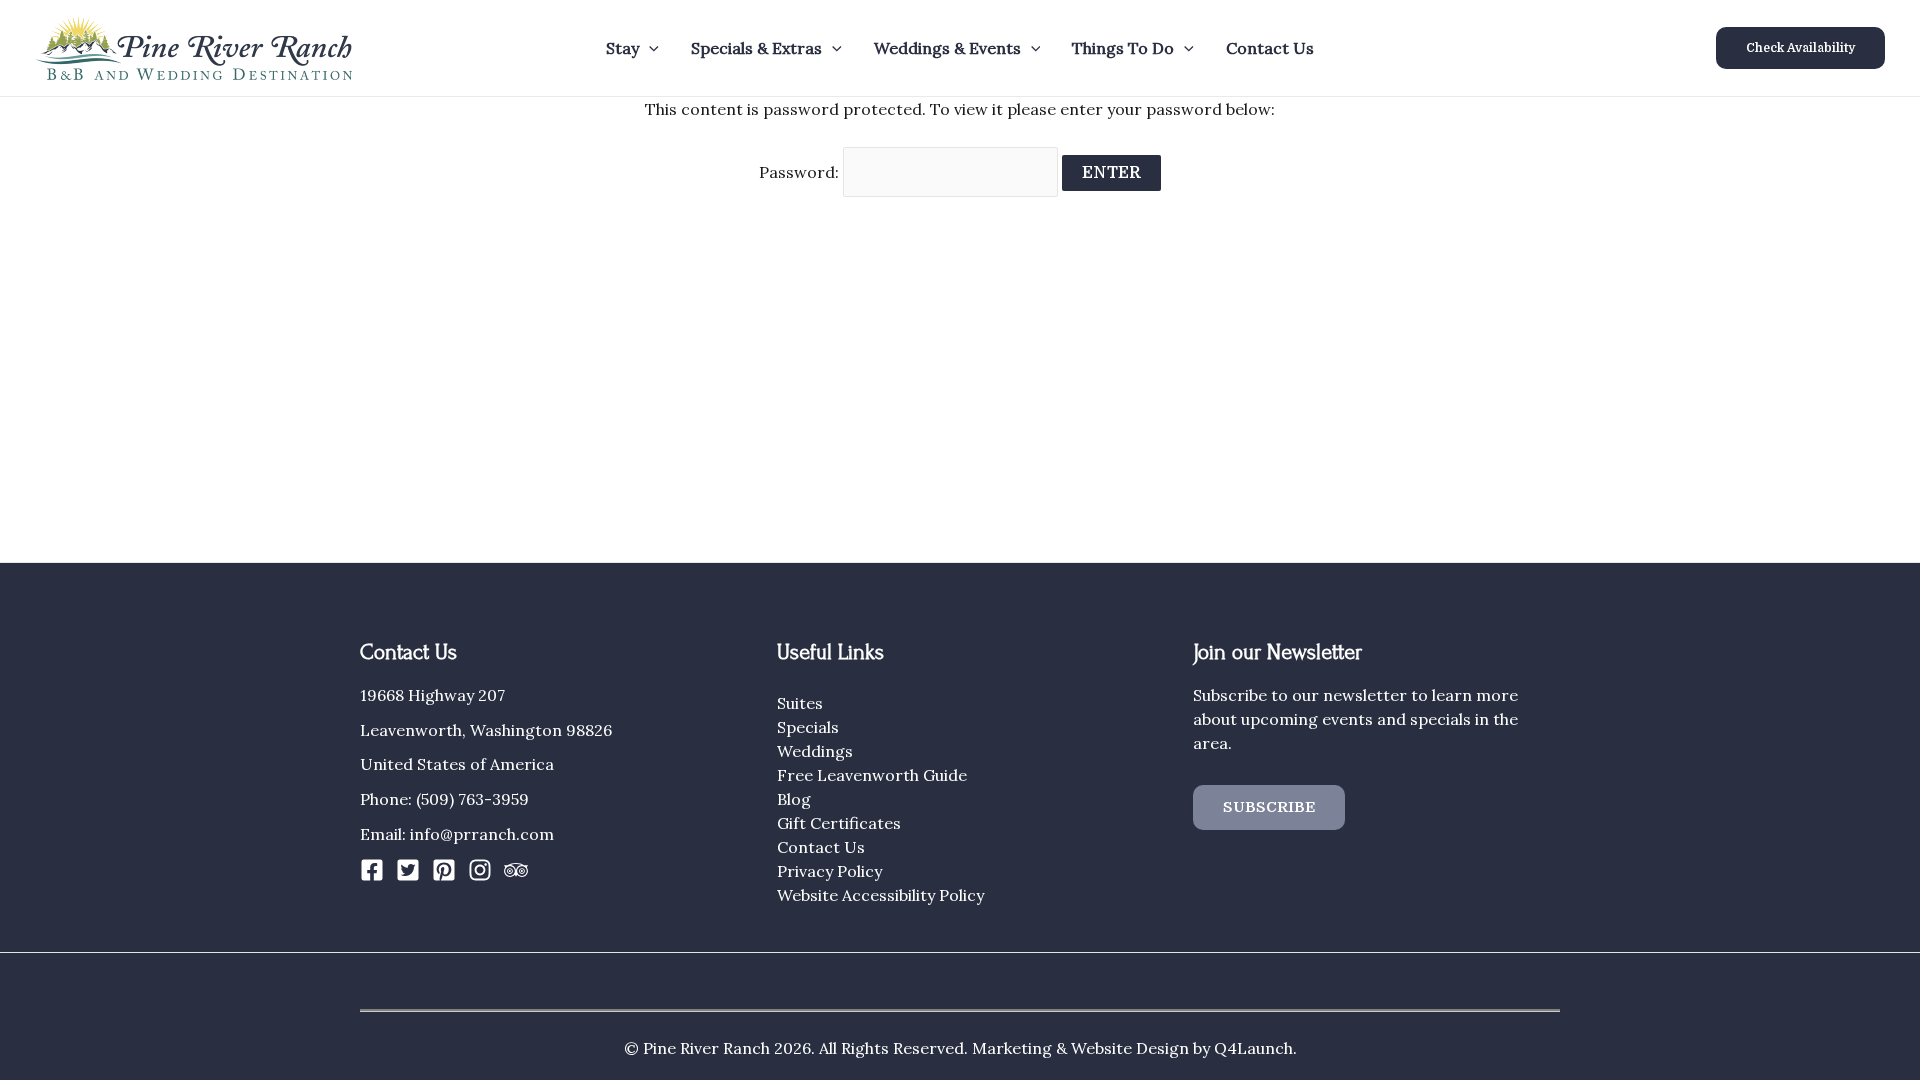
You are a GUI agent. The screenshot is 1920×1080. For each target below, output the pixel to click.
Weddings (815, 751)
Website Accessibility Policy (880, 895)
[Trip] (516, 870)
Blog (794, 799)
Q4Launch (1253, 1048)
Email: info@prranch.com (457, 834)
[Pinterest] (444, 870)
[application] (649, 48)
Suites (800, 703)
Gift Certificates (839, 823)
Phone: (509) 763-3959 (444, 799)
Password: (801, 172)
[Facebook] (372, 870)
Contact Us (1270, 48)
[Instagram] (480, 870)
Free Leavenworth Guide (872, 775)
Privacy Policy (829, 871)
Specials (808, 727)
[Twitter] (408, 870)
